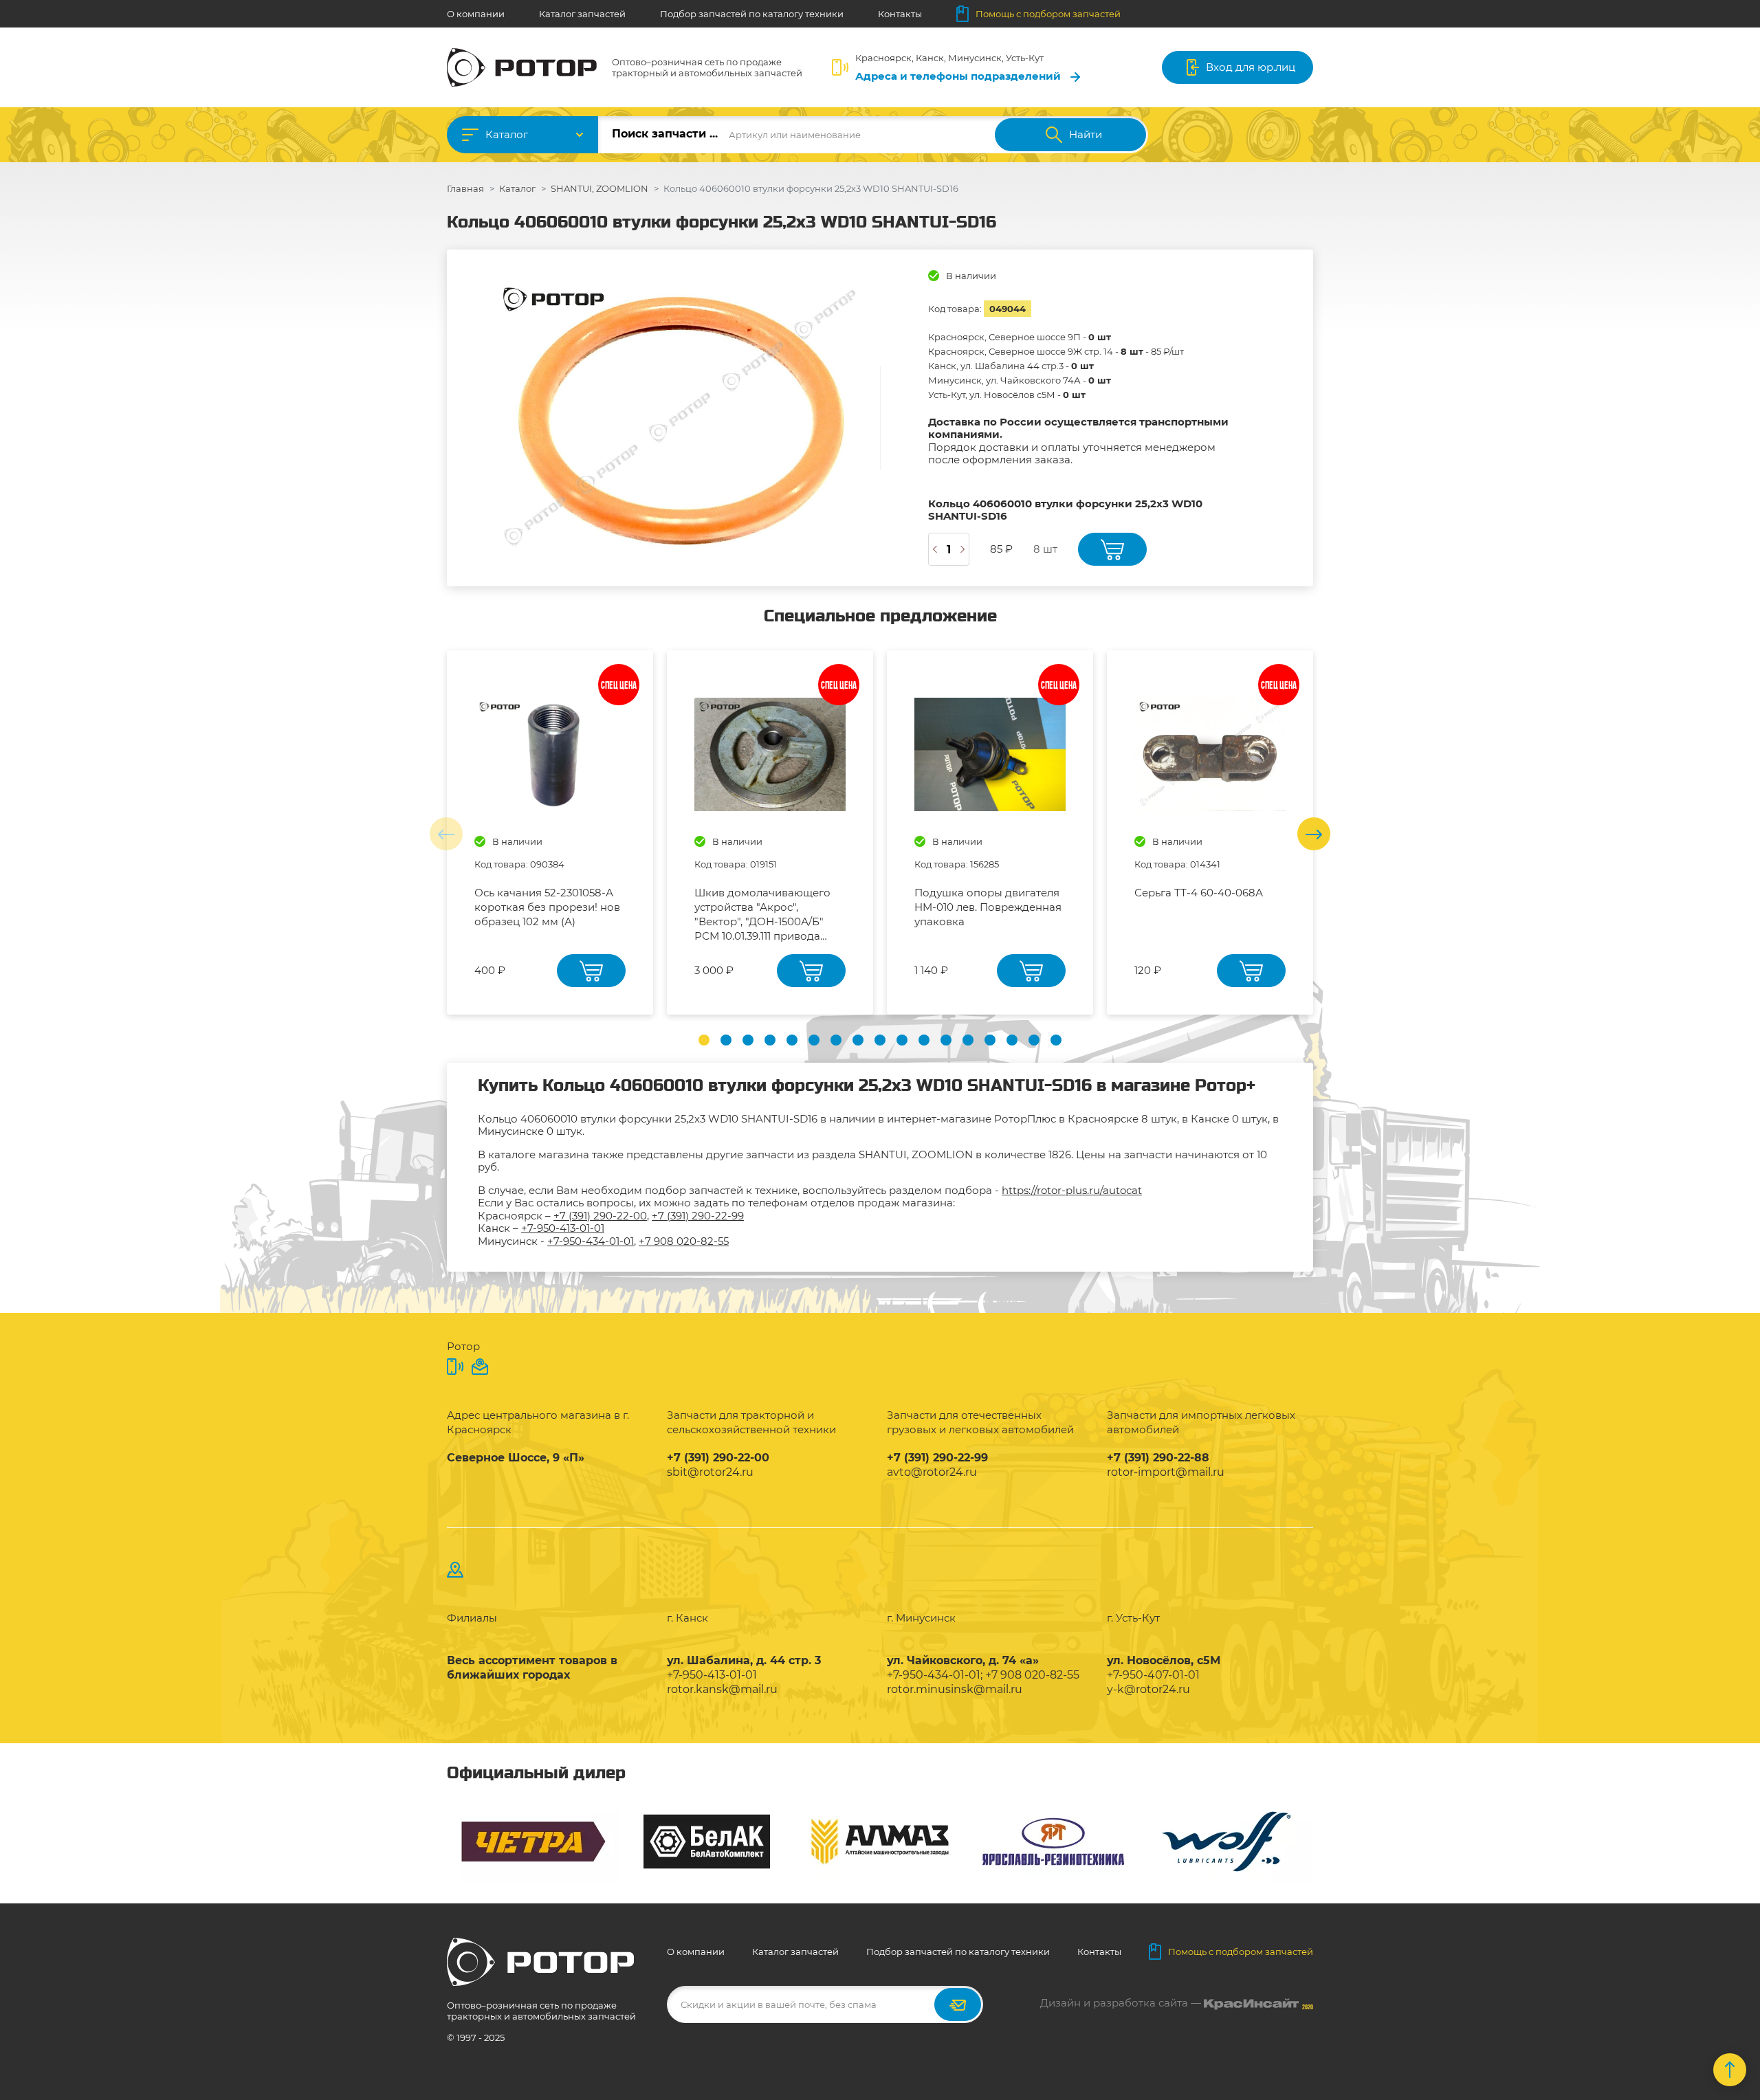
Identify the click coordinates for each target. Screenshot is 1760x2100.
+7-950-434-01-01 (591, 1241)
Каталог (507, 134)
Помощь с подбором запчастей (1048, 14)
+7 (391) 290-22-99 (698, 1216)
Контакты (900, 14)
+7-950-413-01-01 (563, 1228)
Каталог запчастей (582, 14)
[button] (704, 1040)
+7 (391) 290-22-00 (600, 1216)
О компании (476, 14)
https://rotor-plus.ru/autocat (1072, 1190)
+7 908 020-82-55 (684, 1241)
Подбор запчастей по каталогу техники (752, 14)
